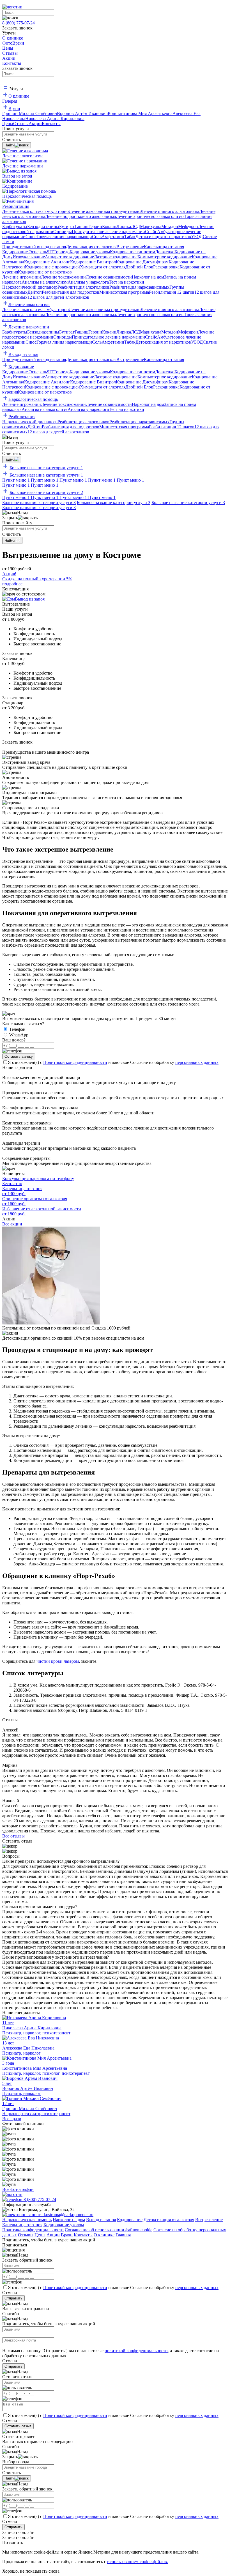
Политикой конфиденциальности (75, 1062)
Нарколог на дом (69, 2220)
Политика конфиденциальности (33, 2230)
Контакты (83, 2235)
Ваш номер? (14, 1040)
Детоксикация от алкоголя (169, 2220)
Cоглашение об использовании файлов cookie (109, 2230)
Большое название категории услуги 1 (46, 468)
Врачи (67, 2235)
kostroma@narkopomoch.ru (68, 2215)
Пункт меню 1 (17, 480)
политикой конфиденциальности (136, 2351)
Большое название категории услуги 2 (46, 492)
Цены (40, 2235)
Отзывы (26, 2235)
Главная (123, 2235)
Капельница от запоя (22, 2225)
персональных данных (197, 1062)
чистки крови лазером (58, 1661)
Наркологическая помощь (27, 2220)
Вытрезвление (209, 2220)
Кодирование (130, 2220)
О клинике (104, 2235)
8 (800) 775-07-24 (19, 23)
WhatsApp (19, 1035)
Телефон (17, 1029)
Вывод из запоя (30, 599)
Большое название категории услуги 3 (39, 502)
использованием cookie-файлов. (138, 2562)
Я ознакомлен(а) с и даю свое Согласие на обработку (113, 1062)
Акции (53, 2235)
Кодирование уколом (64, 2225)
